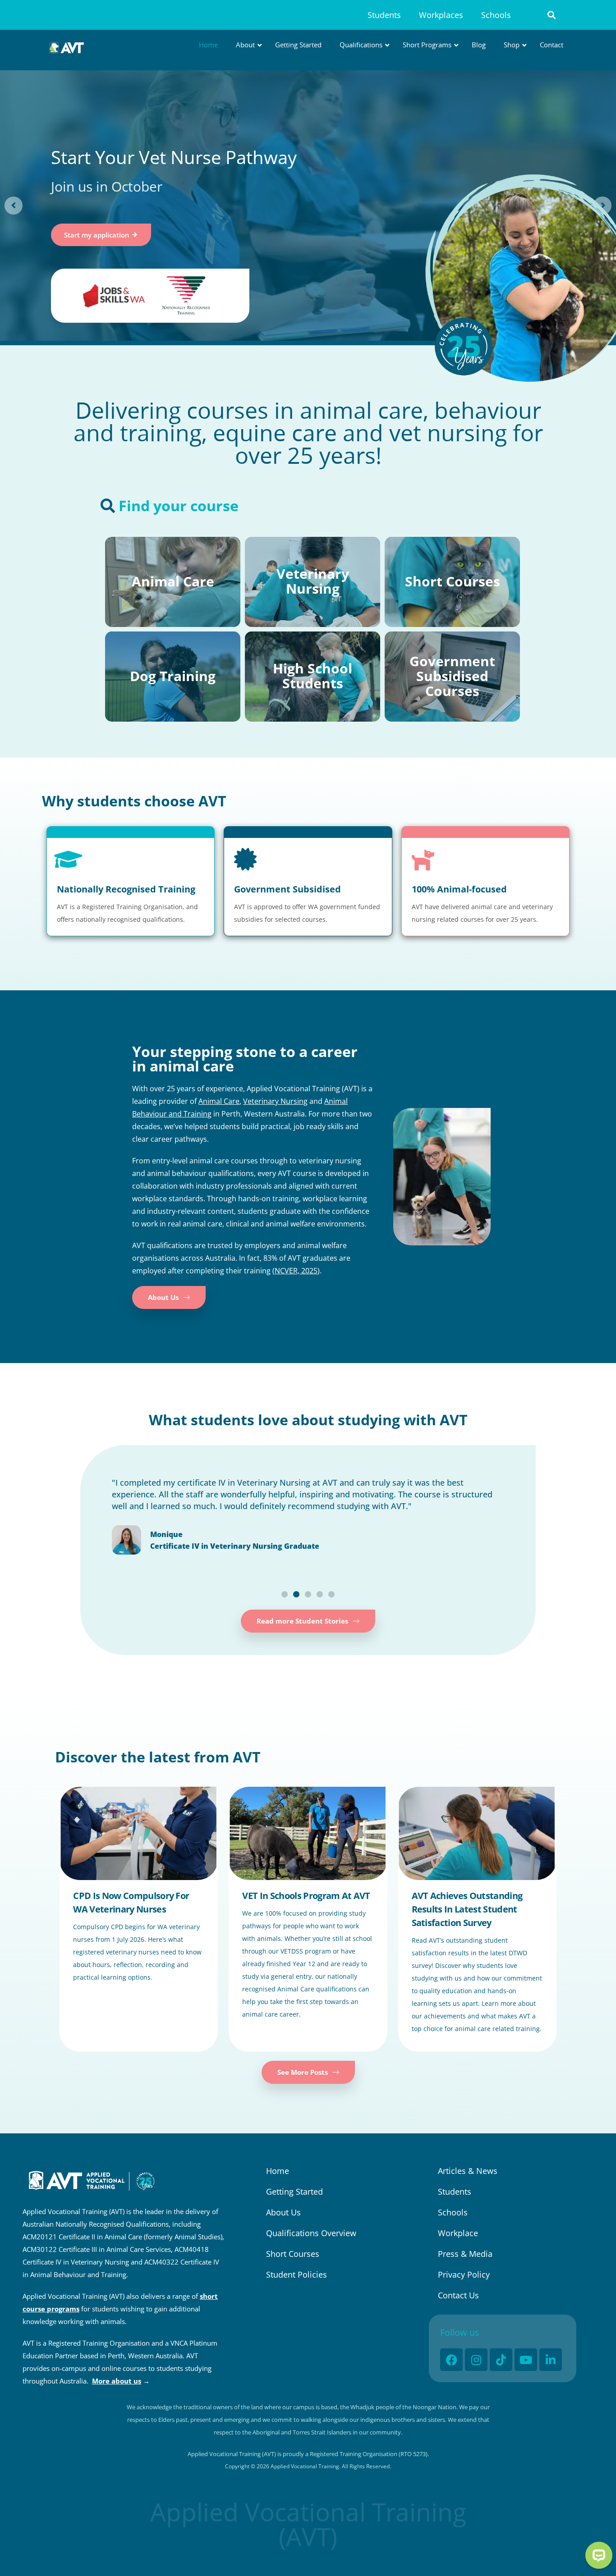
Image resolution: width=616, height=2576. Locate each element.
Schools (496, 15)
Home (278, 2171)
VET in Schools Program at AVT (306, 1896)
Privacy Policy (464, 2274)
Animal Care (219, 1101)
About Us (283, 2212)
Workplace (458, 2233)
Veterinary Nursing (275, 1101)
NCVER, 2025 (296, 1271)
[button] (552, 15)
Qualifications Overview (311, 2233)
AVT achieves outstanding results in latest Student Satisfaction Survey (467, 1909)
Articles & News (468, 2171)
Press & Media (465, 2254)
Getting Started (294, 2192)
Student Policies (297, 2274)
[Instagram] (476, 2360)
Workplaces (441, 15)
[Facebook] (451, 2360)
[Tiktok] (501, 2360)
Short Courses (293, 2254)
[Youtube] (526, 2360)
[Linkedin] (551, 2360)
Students (384, 15)
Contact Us (458, 2295)
